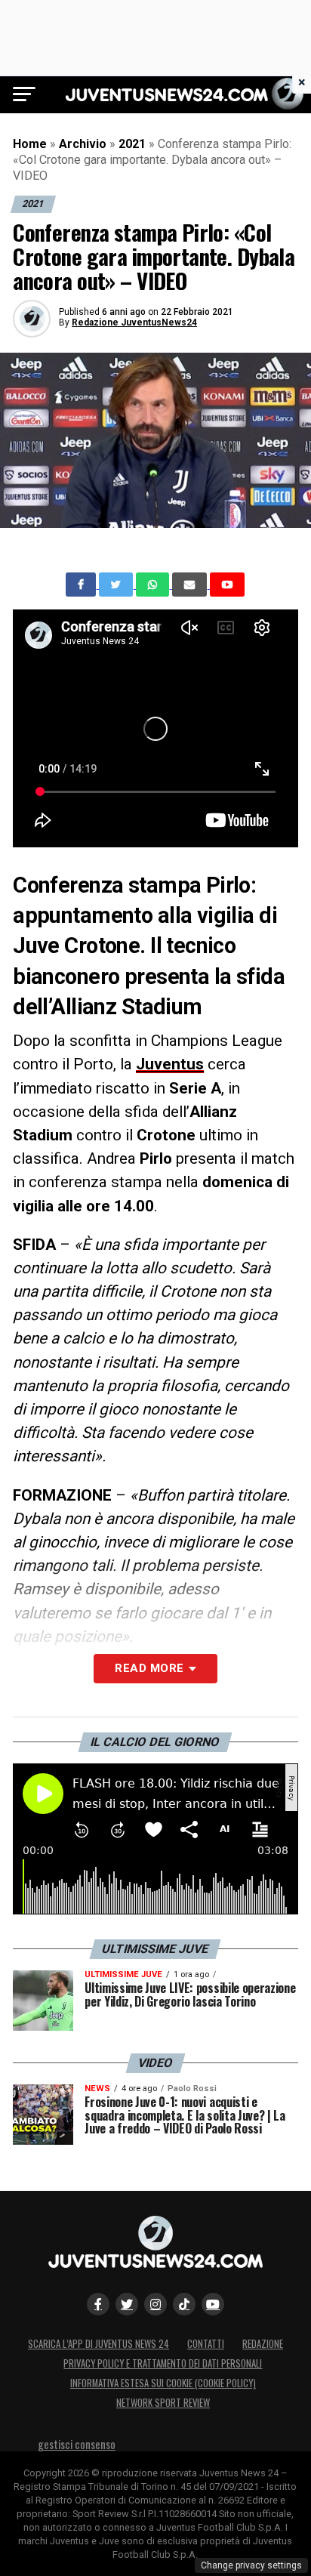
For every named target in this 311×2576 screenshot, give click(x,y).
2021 (132, 144)
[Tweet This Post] (117, 585)
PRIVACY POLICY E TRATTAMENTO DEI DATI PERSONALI (163, 2363)
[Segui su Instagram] (155, 2304)
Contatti (206, 2344)
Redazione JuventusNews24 (134, 322)
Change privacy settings (251, 2565)
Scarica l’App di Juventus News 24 (99, 2344)
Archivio (83, 144)
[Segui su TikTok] (184, 2304)
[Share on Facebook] (82, 585)
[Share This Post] (154, 585)
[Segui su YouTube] (213, 2304)
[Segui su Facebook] (98, 2304)
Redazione (263, 2344)
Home (30, 144)
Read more (149, 1668)
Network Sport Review (163, 2403)
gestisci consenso (77, 2444)
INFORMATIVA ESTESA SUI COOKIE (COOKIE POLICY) (163, 2383)
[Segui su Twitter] (127, 2304)
